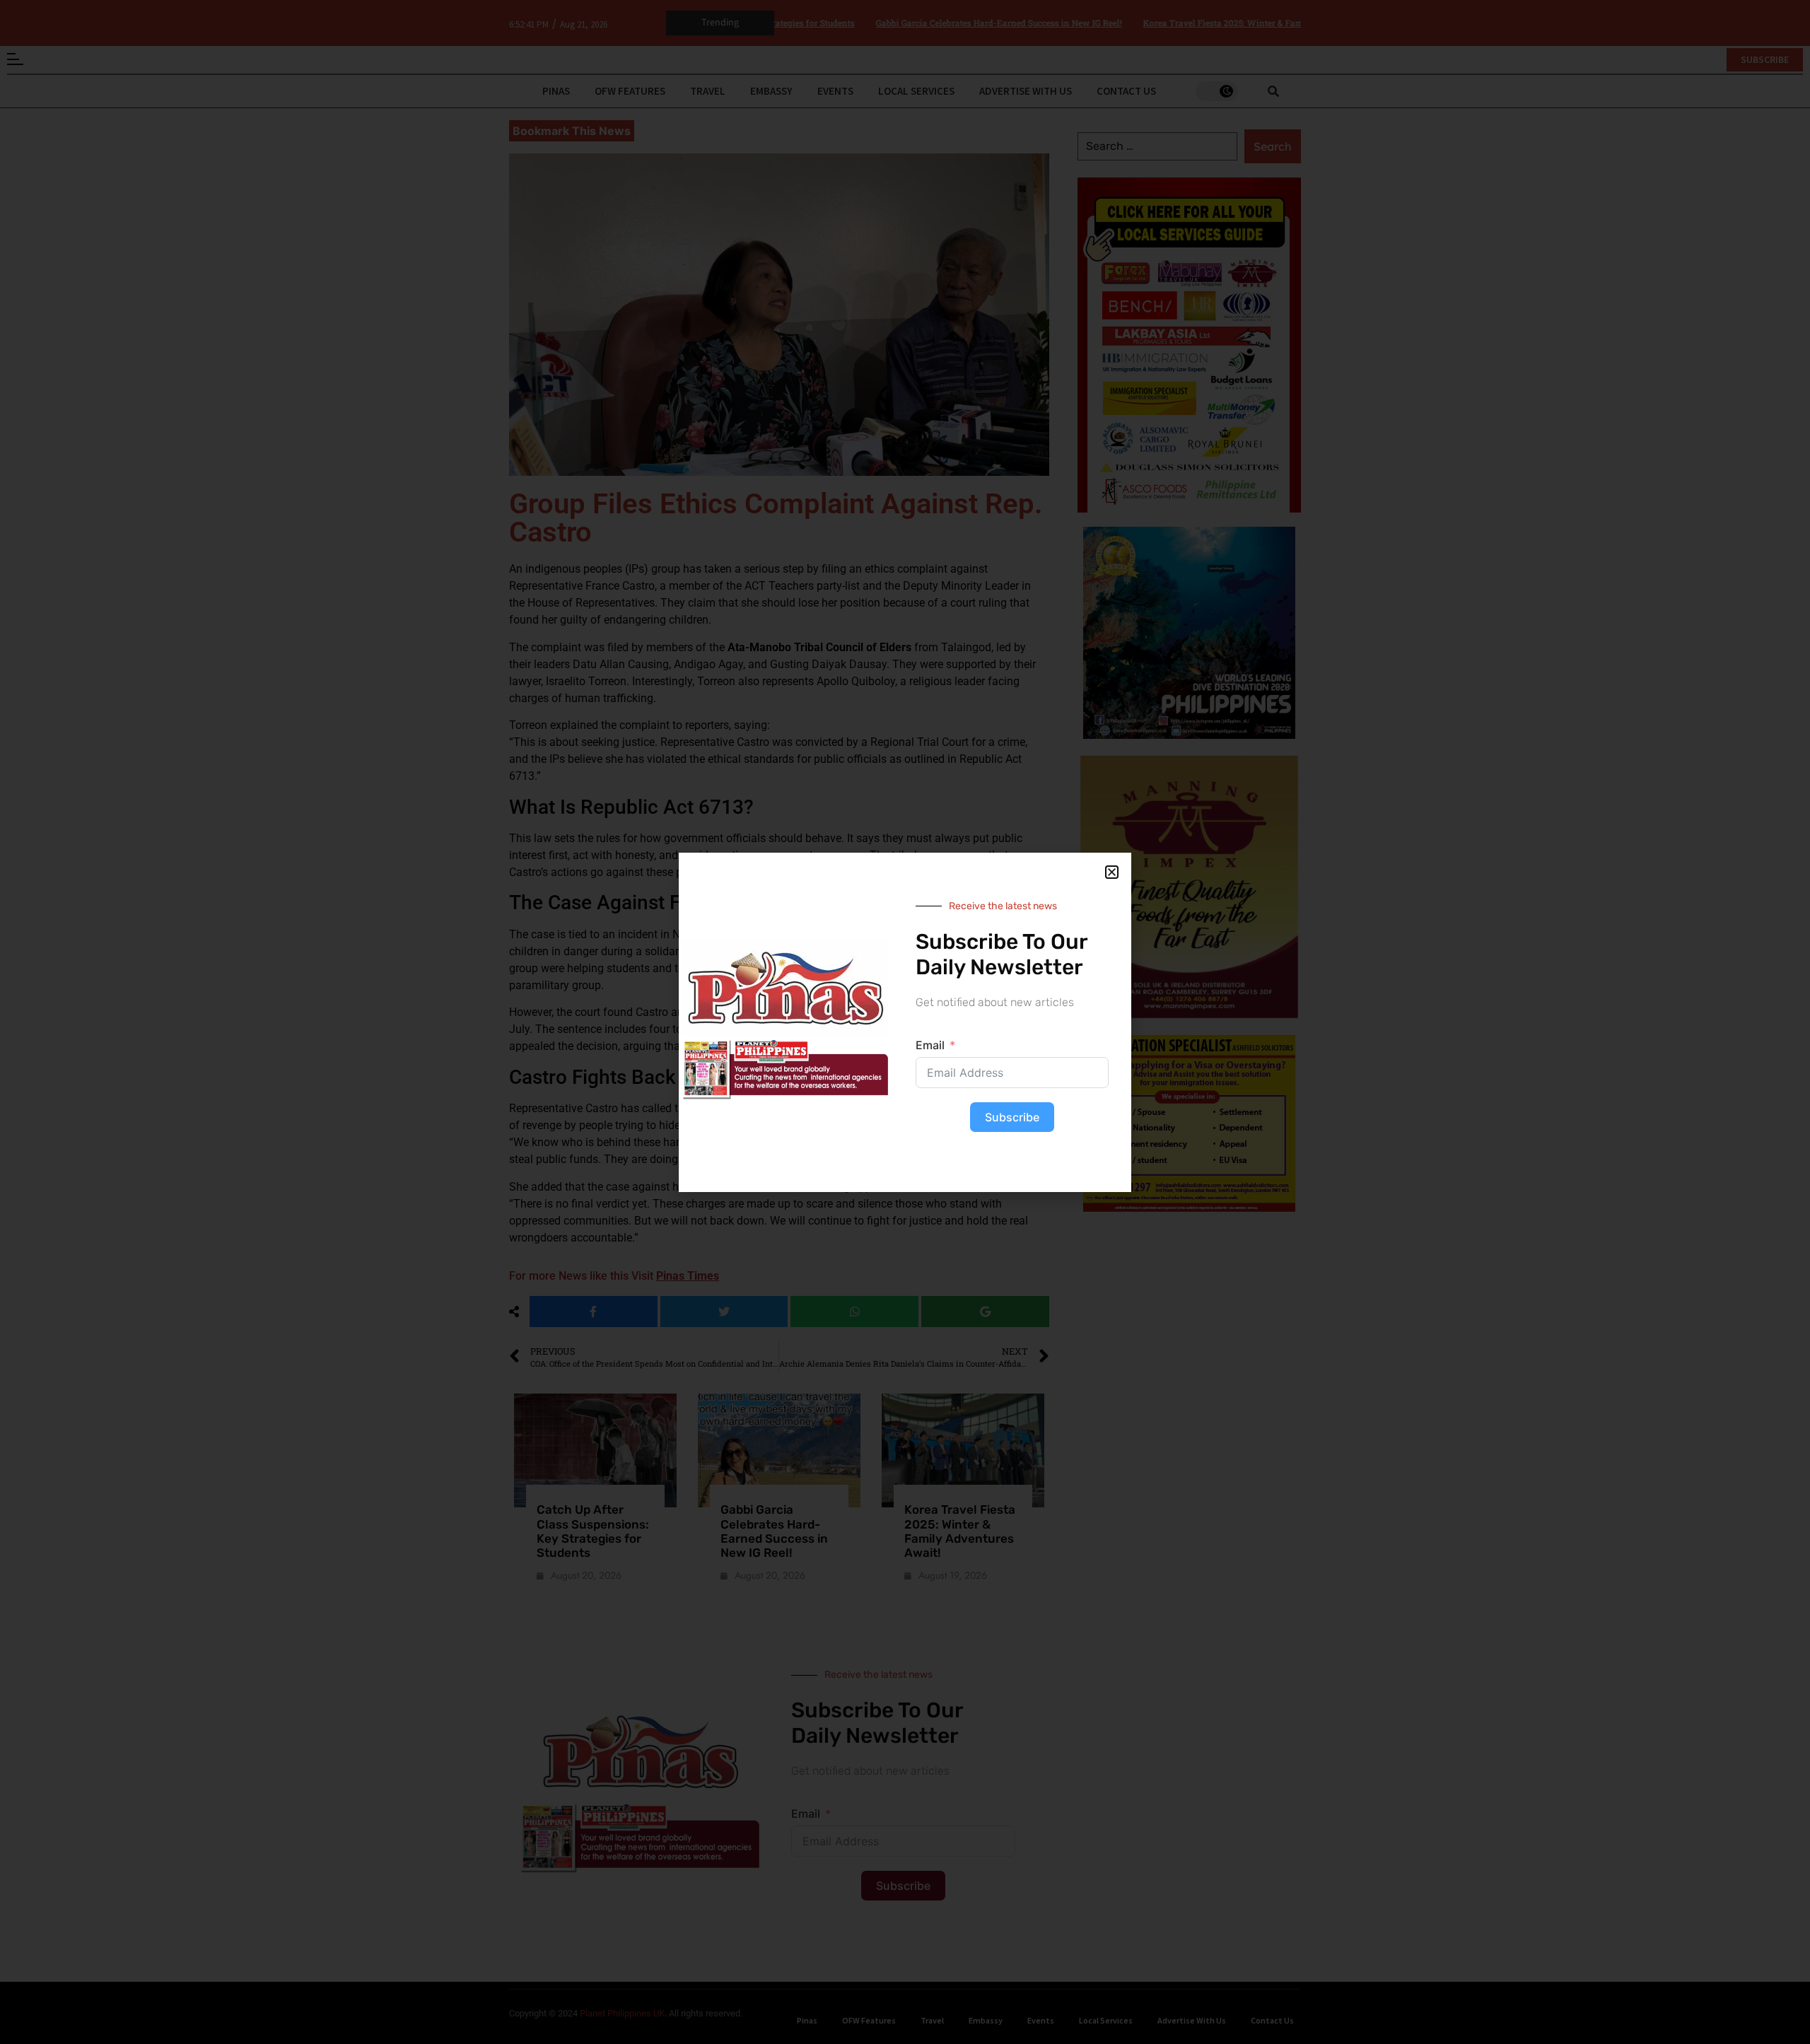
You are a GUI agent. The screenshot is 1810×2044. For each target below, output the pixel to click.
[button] (1112, 872)
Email (930, 1045)
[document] (905, 1022)
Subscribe (1012, 1117)
